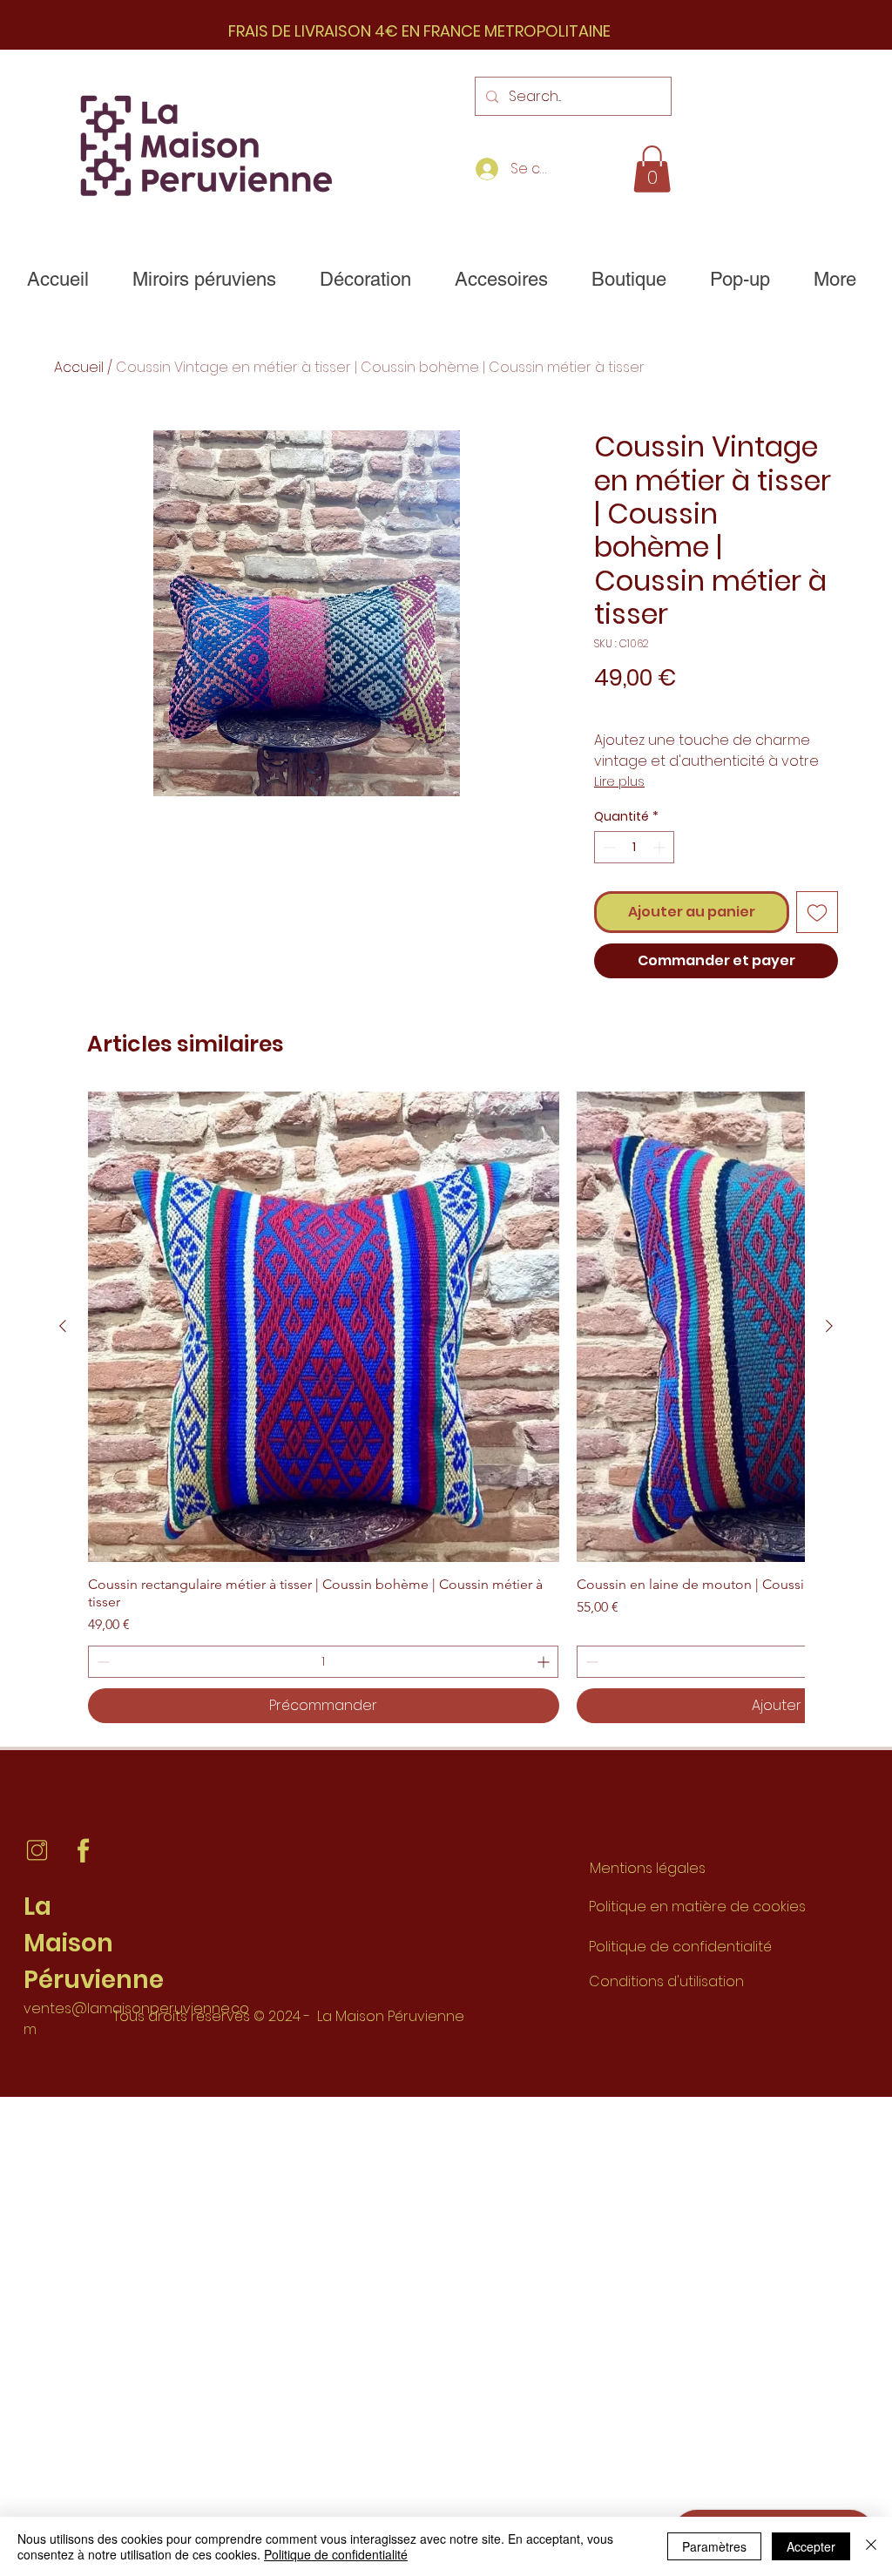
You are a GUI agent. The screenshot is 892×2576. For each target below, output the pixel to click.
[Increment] (661, 847)
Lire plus (619, 781)
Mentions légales (648, 1868)
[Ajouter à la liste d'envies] (817, 912)
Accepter (811, 2546)
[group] (446, 1408)
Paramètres (714, 2546)
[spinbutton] (634, 847)
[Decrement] (608, 847)
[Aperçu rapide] (324, 1327)
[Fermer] (871, 2546)
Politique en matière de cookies (699, 1907)
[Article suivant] (829, 1326)
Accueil (79, 367)
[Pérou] (37, 1851)
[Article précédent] (63, 1326)
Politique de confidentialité (680, 1947)
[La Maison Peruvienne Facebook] (83, 1851)
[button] (652, 169)
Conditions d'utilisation (666, 1981)
